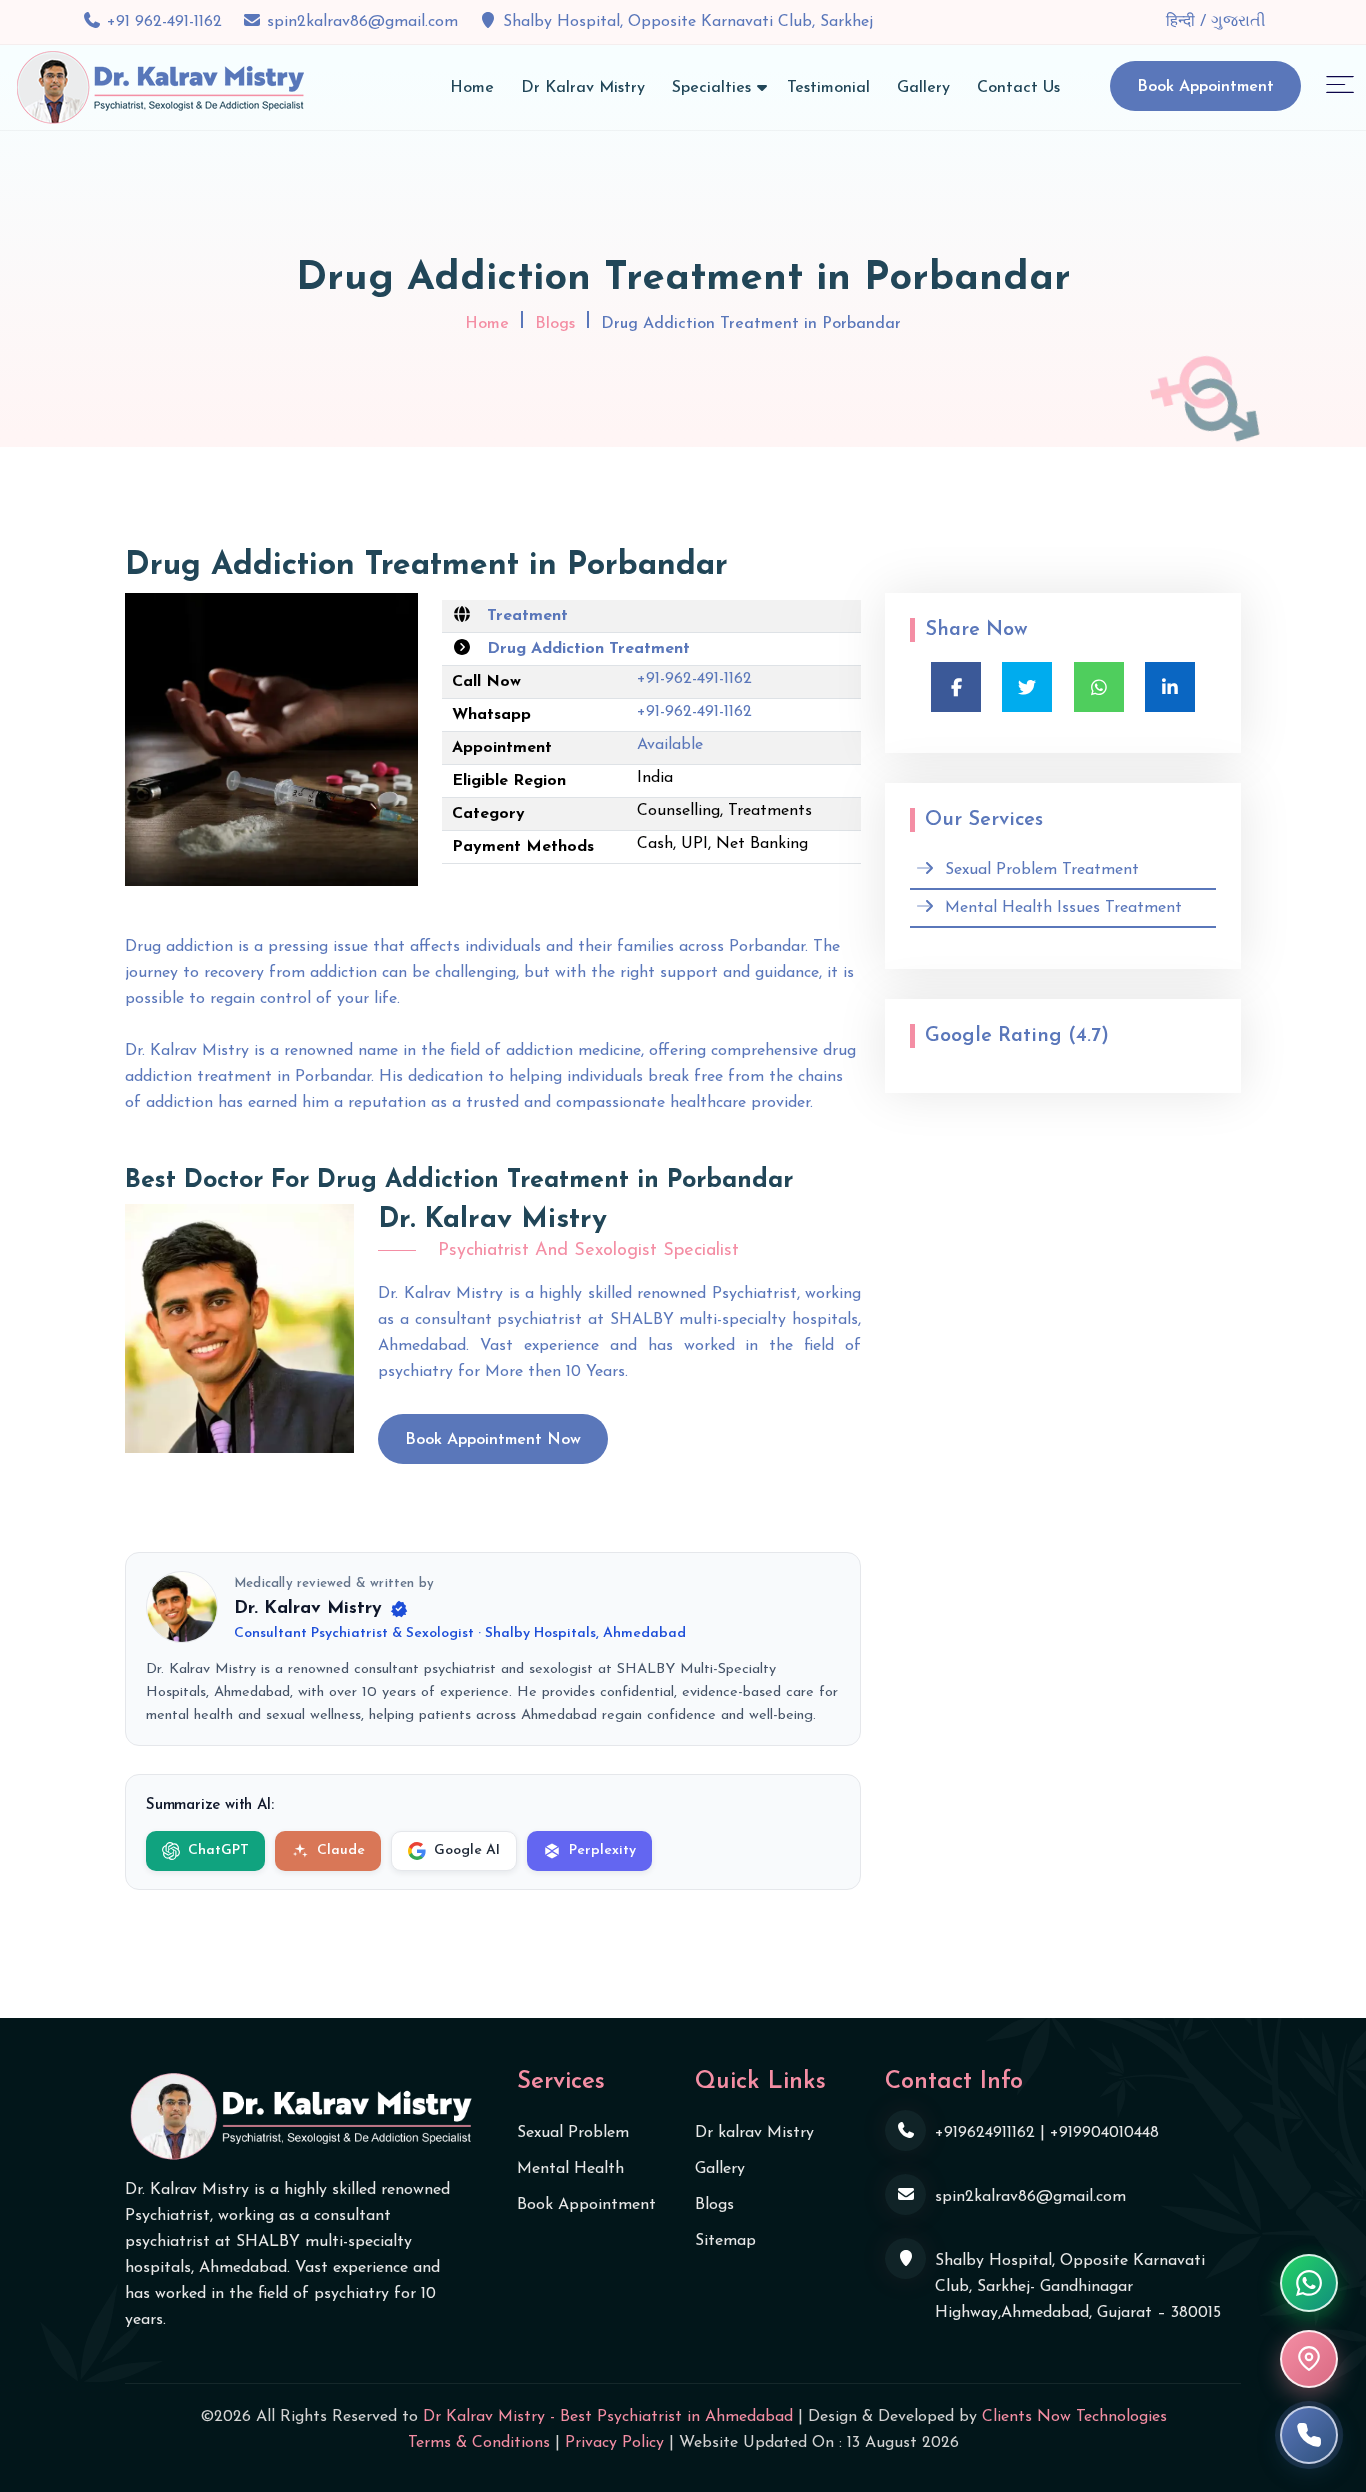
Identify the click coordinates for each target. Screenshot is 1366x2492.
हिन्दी (1183, 22)
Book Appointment (1205, 87)
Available (670, 745)
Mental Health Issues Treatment (1063, 908)
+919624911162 (985, 2133)
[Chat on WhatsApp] (1309, 2283)
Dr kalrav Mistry (754, 2133)
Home (472, 88)
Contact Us (1018, 88)
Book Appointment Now (493, 1440)
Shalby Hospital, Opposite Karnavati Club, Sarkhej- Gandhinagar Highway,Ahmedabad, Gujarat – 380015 (1078, 2287)
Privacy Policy (614, 2443)
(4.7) (1088, 1036)
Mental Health (570, 2169)
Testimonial (828, 88)
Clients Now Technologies (1074, 2417)
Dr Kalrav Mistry (583, 88)
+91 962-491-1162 (164, 22)
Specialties (711, 88)
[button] (1340, 83)
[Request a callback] (1309, 2435)
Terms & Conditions (479, 2443)
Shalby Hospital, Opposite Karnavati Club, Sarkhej (688, 22)
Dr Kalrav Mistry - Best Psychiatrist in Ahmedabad (608, 2417)
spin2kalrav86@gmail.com (362, 22)
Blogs (555, 324)
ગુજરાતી (1238, 22)
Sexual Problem (573, 2133)
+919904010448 (1104, 2133)
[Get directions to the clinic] (1309, 2359)
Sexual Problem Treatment (1042, 870)
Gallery (923, 88)
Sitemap (725, 2241)
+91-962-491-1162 (694, 679)
